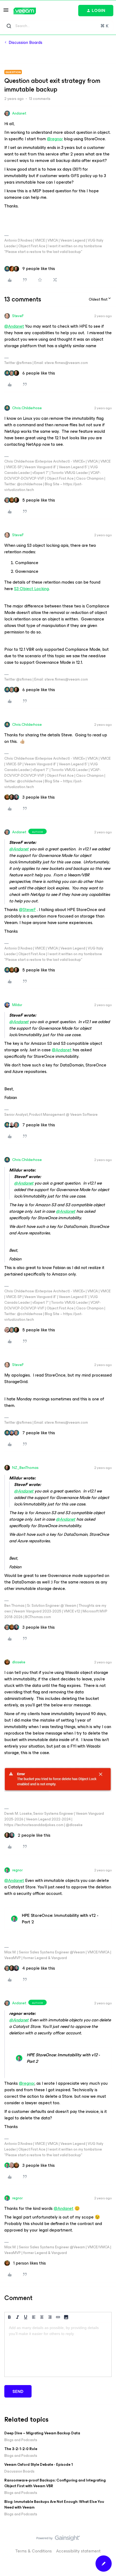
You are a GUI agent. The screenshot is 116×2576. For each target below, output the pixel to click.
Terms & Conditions (34, 2551)
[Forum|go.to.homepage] (25, 11)
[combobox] (58, 26)
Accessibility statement (78, 2551)
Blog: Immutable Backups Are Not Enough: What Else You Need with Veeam (54, 2505)
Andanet (19, 113)
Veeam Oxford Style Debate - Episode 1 (39, 2465)
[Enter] (9, 26)
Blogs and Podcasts (21, 2440)
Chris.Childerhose (27, 408)
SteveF (18, 316)
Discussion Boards (25, 43)
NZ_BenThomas (25, 1468)
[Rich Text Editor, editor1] (58, 2350)
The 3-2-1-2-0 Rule (21, 2449)
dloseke (19, 1662)
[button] (6, 12)
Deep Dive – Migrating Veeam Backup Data (42, 2433)
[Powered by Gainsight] (58, 2539)
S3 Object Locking (31, 589)
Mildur (17, 1005)
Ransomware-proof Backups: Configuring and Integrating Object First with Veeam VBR (55, 2483)
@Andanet (14, 326)
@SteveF (27, 910)
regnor (17, 1870)
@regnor (55, 139)
